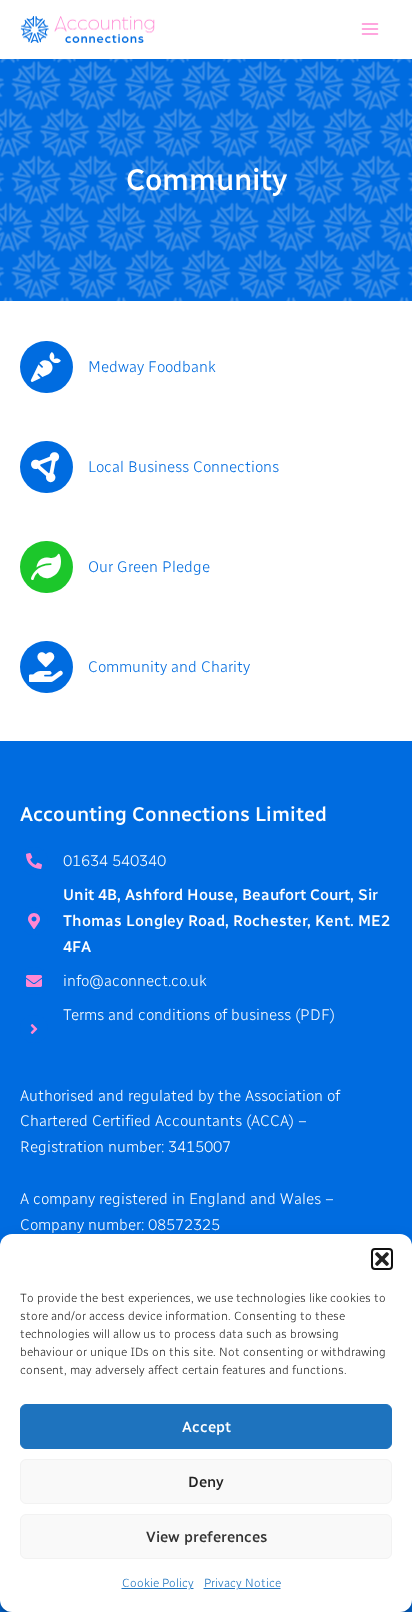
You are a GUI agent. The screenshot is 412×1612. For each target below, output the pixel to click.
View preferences (206, 1537)
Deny (206, 1482)
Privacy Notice (242, 1583)
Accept (206, 1427)
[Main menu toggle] (370, 29)
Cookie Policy (158, 1583)
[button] (382, 1259)
